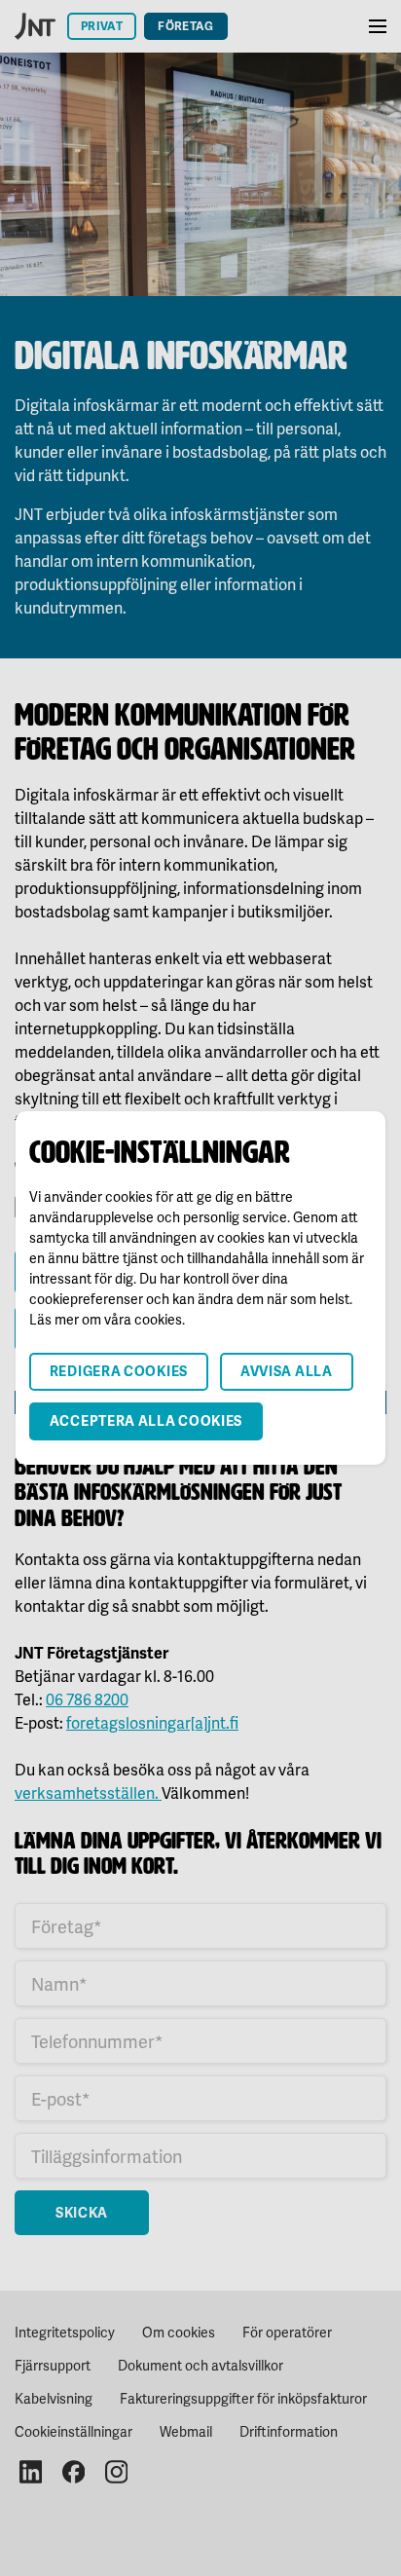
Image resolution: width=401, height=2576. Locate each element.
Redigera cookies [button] (119, 1371)
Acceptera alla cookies (146, 1420)
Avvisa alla (287, 1371)
